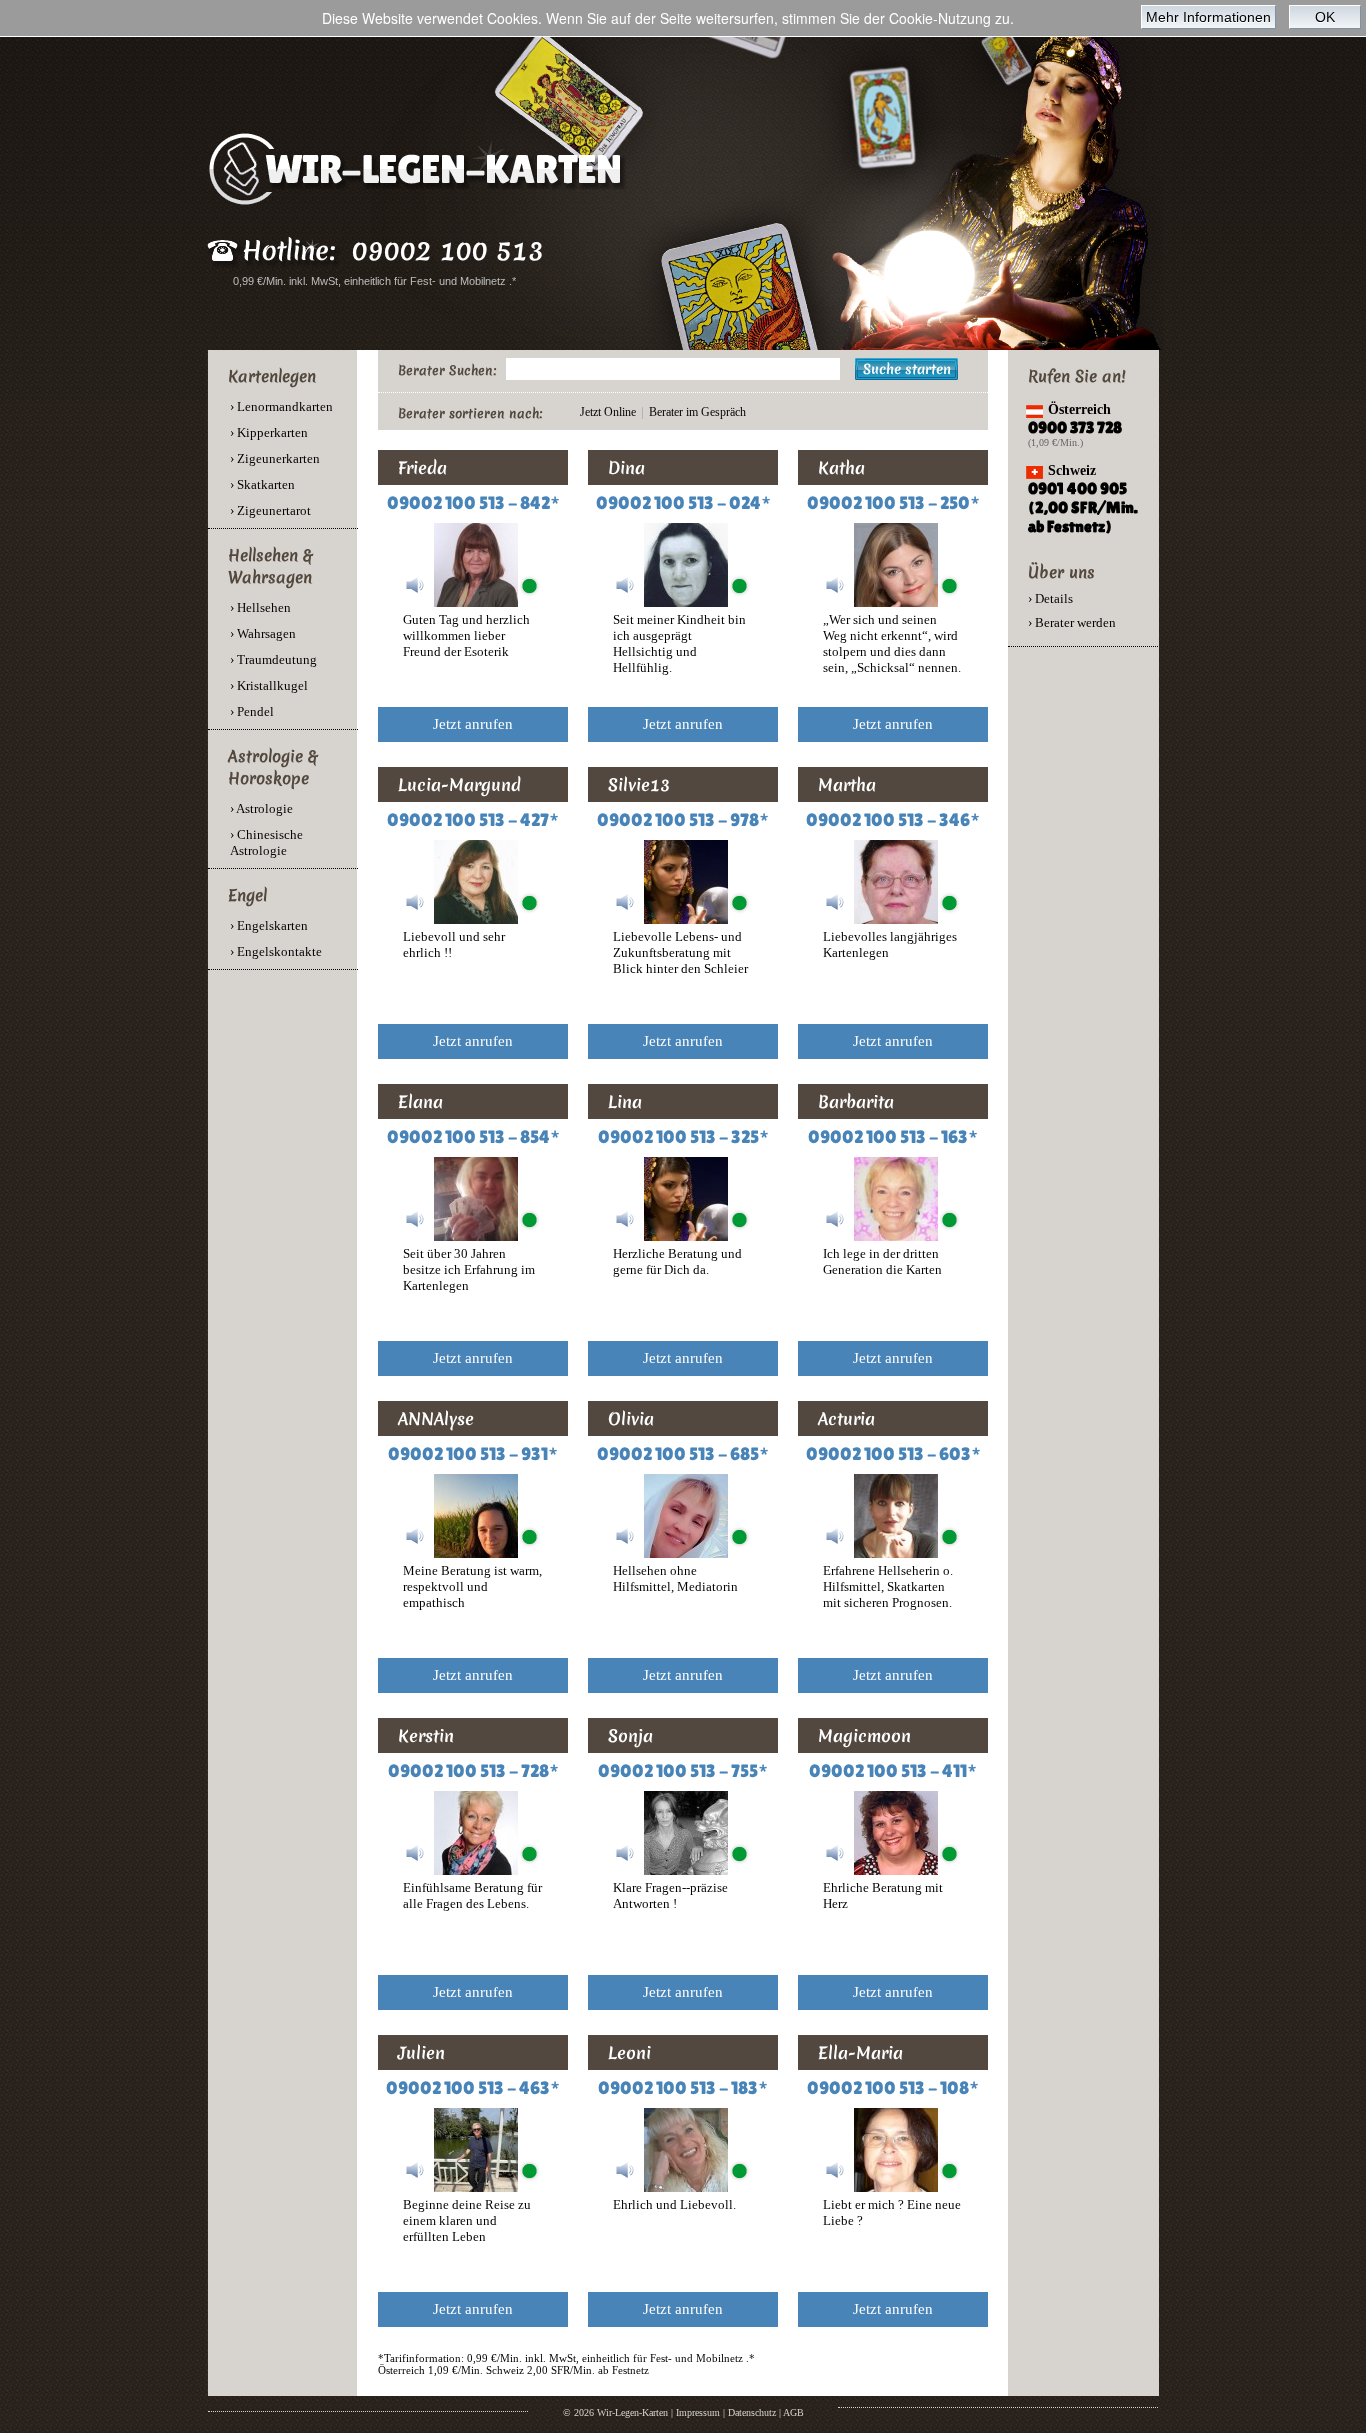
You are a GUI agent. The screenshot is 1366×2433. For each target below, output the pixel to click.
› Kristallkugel (269, 685)
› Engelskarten (269, 925)
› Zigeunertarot (270, 510)
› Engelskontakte (276, 951)
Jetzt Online (608, 412)
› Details (1050, 598)
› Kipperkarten (269, 432)
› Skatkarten (262, 484)
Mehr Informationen (1208, 17)
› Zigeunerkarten (275, 458)
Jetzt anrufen (473, 724)
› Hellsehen (260, 607)
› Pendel (252, 711)
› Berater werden (1072, 622)
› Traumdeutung (273, 659)
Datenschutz (752, 2412)
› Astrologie (261, 808)
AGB (793, 2412)
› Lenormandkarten (281, 406)
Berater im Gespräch (697, 412)
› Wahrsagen (263, 633)
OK (1325, 17)
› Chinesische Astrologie (266, 842)
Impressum (698, 2412)
